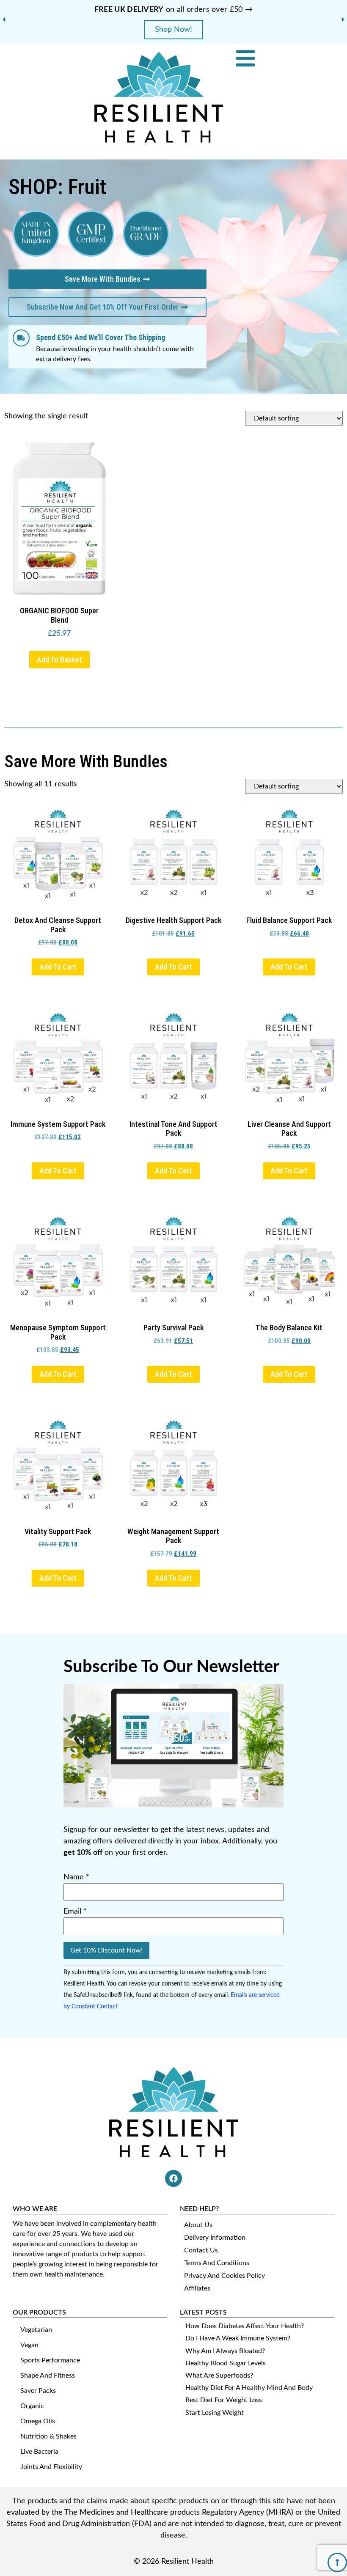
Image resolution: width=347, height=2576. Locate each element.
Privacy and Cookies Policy (224, 2276)
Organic (32, 2406)
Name (76, 1877)
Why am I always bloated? (225, 2351)
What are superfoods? (219, 2376)
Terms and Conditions (217, 2263)
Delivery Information (215, 2238)
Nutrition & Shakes (48, 2436)
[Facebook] (173, 2178)
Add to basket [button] (59, 660)
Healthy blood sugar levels (226, 2363)
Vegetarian (36, 2330)
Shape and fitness (48, 2376)
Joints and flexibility (51, 2467)
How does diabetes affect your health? (245, 2326)
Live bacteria (39, 2452)
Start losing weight (215, 2413)
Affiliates (197, 2288)
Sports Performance (50, 2360)
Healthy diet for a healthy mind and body (249, 2388)
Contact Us (201, 2250)
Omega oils (38, 2421)
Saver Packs (38, 2391)
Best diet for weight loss (224, 2400)
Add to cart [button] (58, 967)
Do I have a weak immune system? (238, 2338)
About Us (198, 2225)
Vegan (29, 2345)
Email (75, 1911)
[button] (4, 19)
